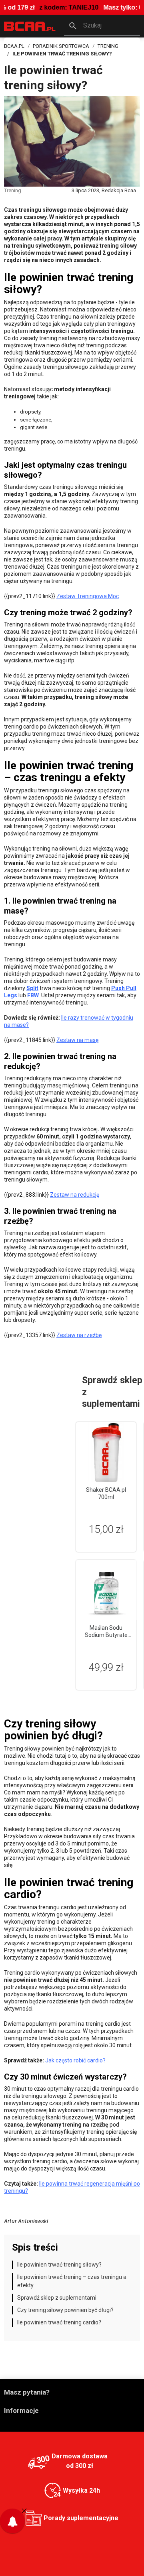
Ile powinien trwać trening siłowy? (59, 2265)
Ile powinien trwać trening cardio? (59, 2322)
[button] (102, 26)
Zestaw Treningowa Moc (88, 596)
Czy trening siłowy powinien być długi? (65, 2310)
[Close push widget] (24, 2510)
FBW (33, 995)
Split (32, 988)
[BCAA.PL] (30, 26)
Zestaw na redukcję (75, 1195)
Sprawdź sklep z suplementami (57, 2298)
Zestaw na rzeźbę (79, 1335)
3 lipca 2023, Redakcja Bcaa (104, 190)
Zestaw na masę (77, 1040)
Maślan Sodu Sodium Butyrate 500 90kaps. (106, 1635)
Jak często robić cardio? (75, 2060)
